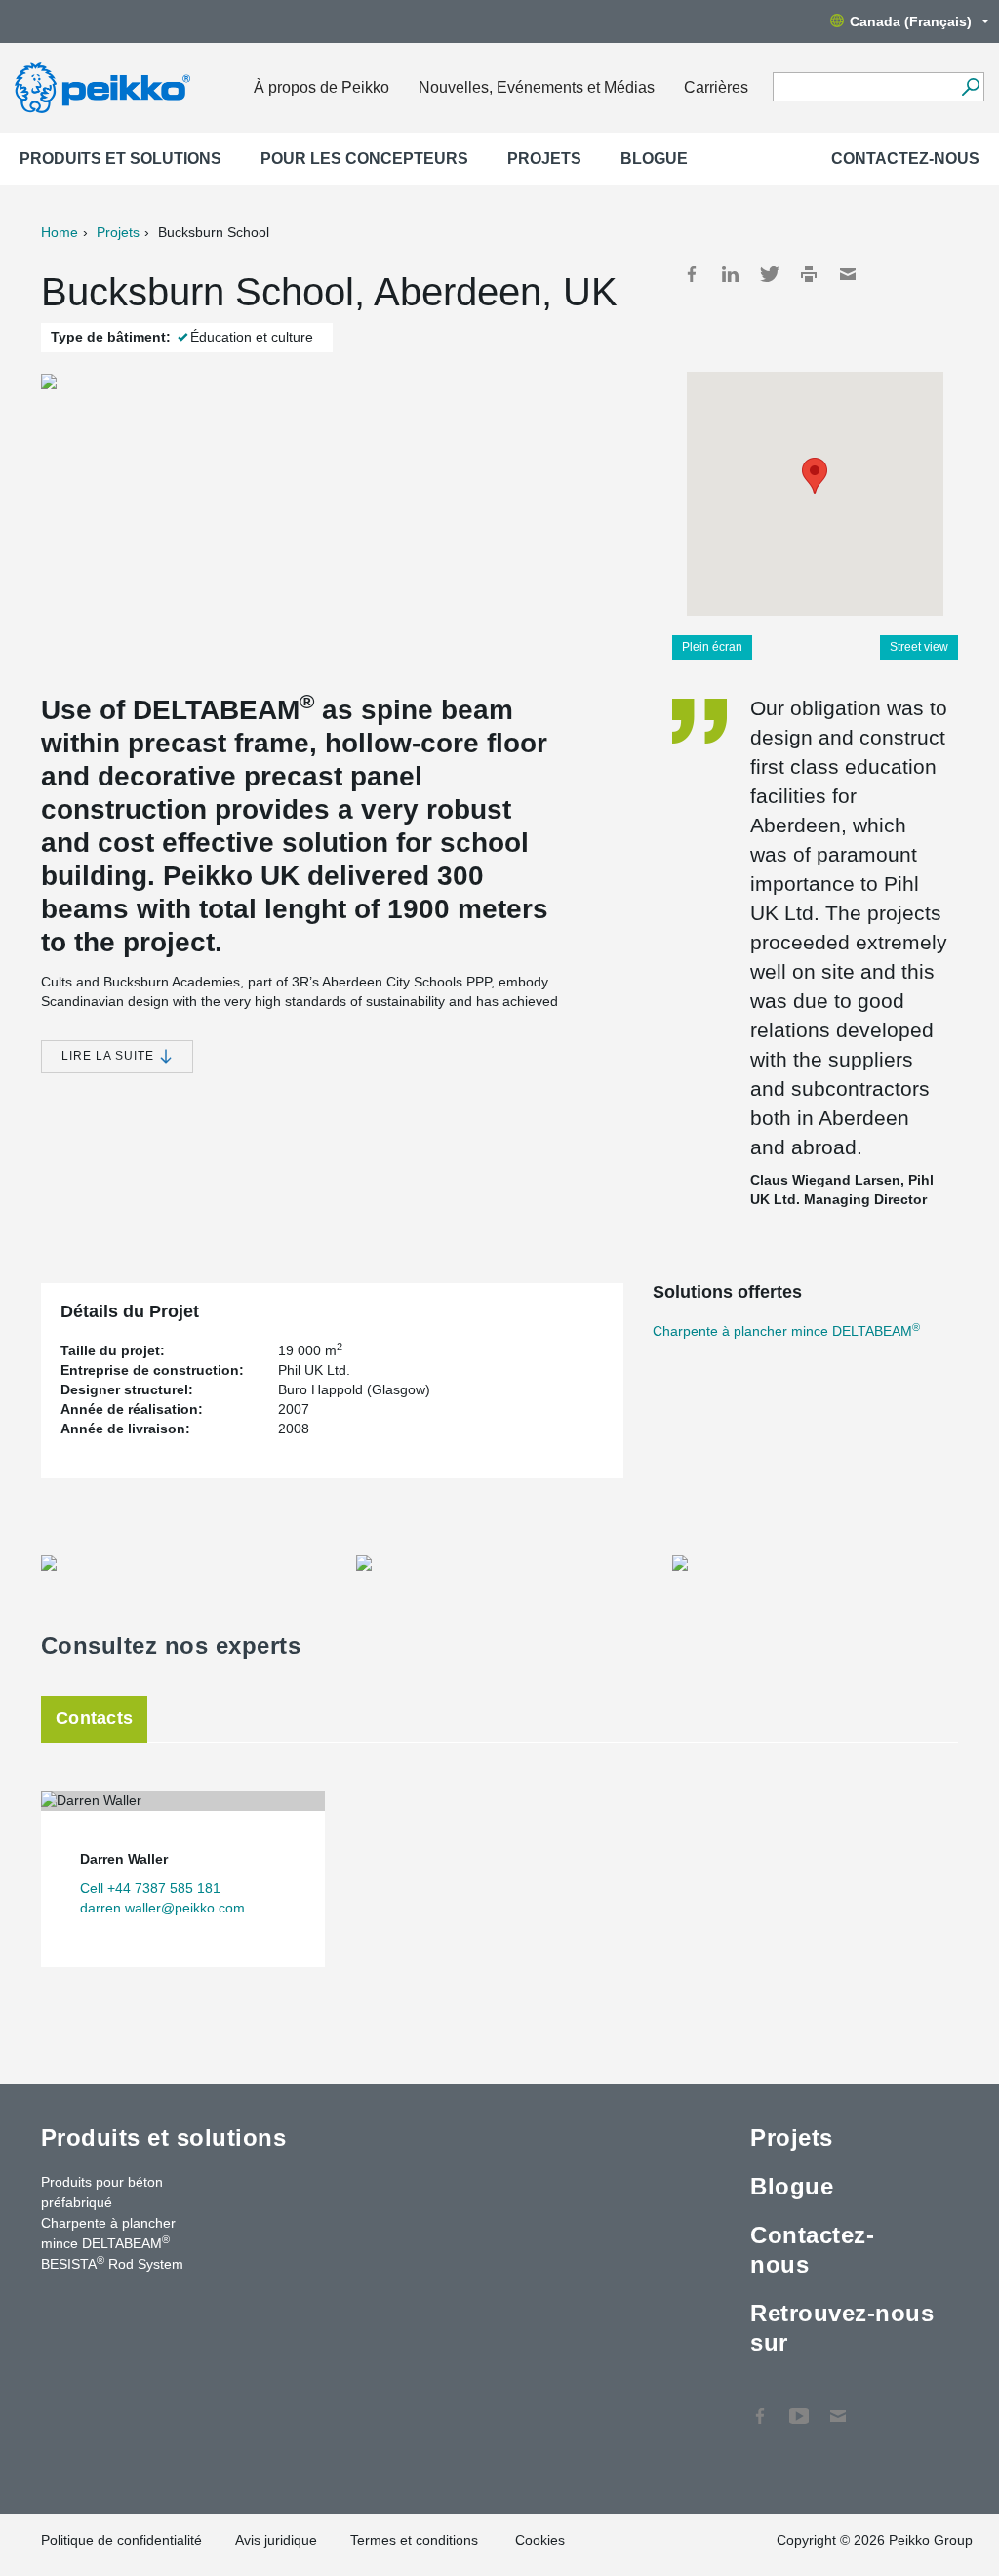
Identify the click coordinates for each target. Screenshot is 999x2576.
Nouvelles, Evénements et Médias (537, 87)
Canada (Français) (911, 21)
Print (809, 274)
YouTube (799, 2406)
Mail (848, 274)
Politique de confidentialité (121, 2540)
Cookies (540, 2540)
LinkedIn (731, 274)
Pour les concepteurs (364, 159)
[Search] (970, 87)
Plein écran (712, 647)
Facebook (692, 274)
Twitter (770, 274)
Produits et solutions (120, 159)
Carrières (716, 87)
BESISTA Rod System (112, 2263)
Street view (919, 647)
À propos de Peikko (321, 87)
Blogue (654, 159)
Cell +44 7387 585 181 (150, 1888)
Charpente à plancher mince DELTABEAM (786, 1331)
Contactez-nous (905, 159)
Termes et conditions (416, 2540)
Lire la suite (110, 1056)
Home (60, 232)
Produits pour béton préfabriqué (102, 2192)
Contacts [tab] (94, 1718)
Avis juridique (276, 2540)
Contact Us (838, 2406)
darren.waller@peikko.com (162, 1908)
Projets (544, 159)
